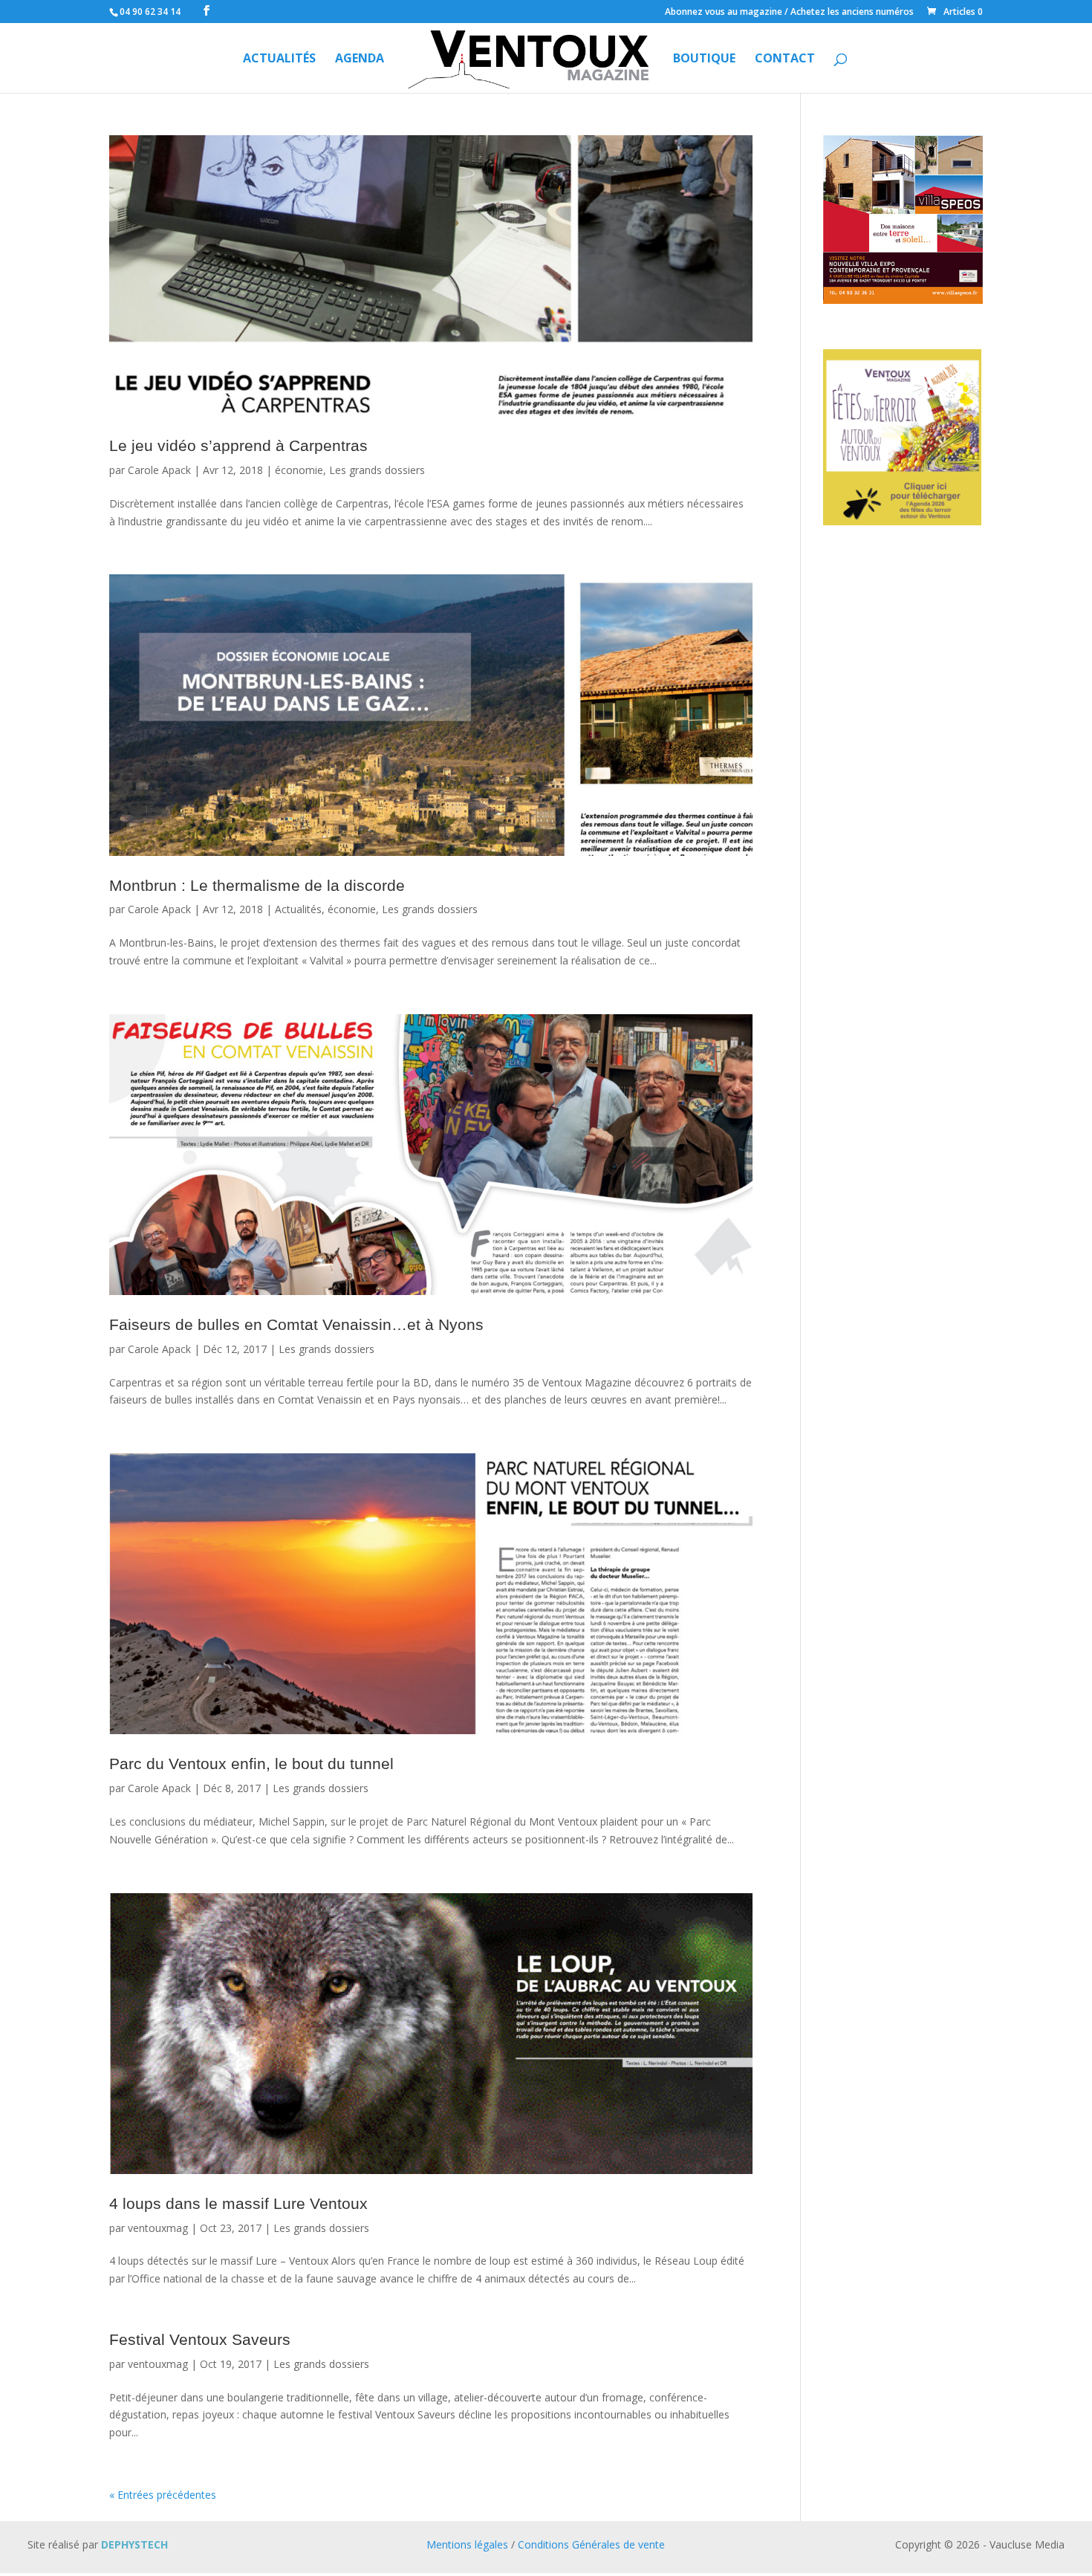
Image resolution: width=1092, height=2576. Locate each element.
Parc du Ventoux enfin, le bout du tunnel (251, 1764)
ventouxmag (158, 2228)
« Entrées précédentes (163, 2495)
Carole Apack (159, 470)
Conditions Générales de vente (591, 2544)
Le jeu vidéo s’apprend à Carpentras (238, 445)
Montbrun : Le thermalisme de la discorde (257, 885)
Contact (785, 59)
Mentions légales (467, 2544)
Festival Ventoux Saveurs (200, 2339)
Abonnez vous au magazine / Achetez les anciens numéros (789, 13)
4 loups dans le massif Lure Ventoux (238, 2203)
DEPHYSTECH (134, 2544)
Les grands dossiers (377, 470)
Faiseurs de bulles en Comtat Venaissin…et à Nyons (296, 1324)
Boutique (704, 59)
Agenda (360, 59)
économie (299, 470)
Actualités (279, 59)
